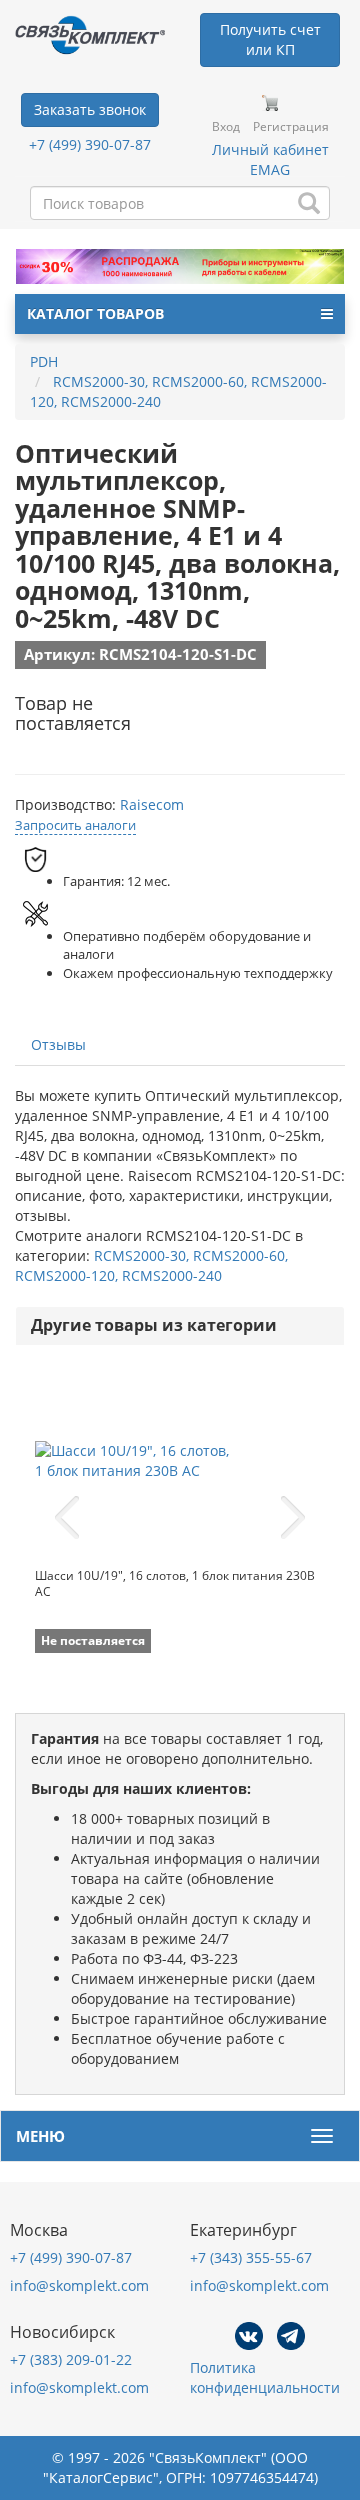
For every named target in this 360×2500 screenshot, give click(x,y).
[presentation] (67, 1518)
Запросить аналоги (75, 825)
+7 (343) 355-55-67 (251, 2257)
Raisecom (152, 804)
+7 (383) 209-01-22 (71, 2359)
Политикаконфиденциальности (265, 2377)
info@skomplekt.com (79, 2285)
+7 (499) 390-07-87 (90, 144)
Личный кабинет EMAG (270, 159)
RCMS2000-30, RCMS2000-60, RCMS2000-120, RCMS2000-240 (151, 1265)
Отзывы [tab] (58, 1044)
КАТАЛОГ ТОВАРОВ (95, 313)
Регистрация (291, 126)
